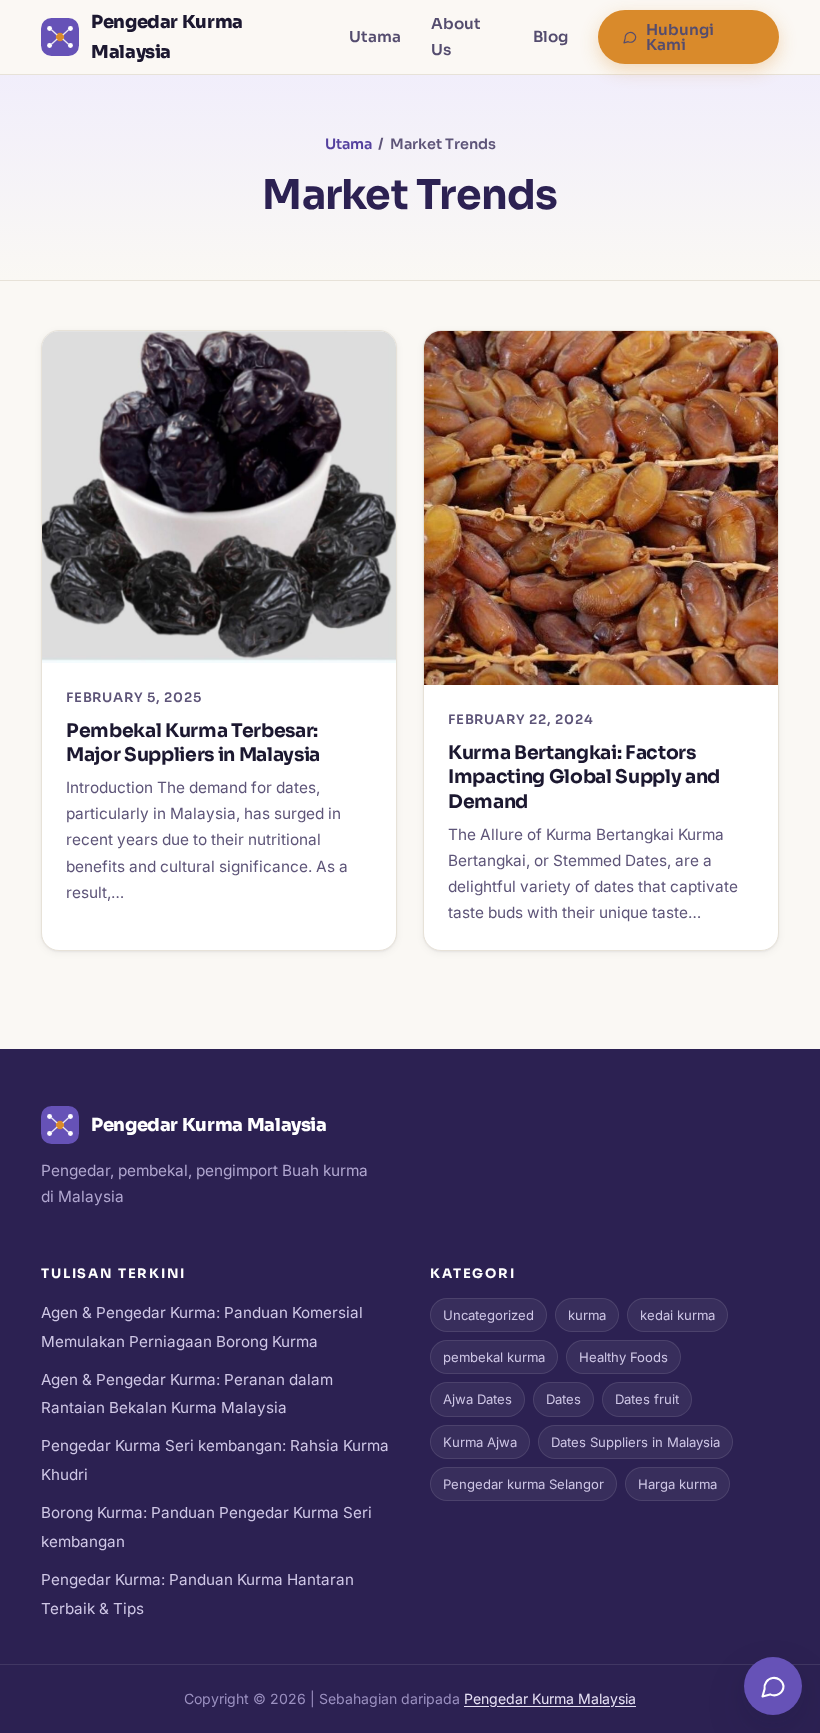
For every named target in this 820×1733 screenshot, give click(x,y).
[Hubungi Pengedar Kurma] (773, 1686)
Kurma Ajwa (480, 1442)
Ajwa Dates (477, 1399)
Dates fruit (647, 1399)
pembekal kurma (494, 1357)
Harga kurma (677, 1484)
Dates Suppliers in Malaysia (635, 1442)
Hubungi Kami (680, 37)
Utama (375, 36)
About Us (456, 36)
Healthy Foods (623, 1357)
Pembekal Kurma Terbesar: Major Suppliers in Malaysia (193, 743)
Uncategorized (488, 1315)
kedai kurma (677, 1315)
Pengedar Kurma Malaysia (550, 1698)
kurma (587, 1315)
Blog (550, 36)
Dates (563, 1399)
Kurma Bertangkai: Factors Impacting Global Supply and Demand (584, 777)
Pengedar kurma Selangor (523, 1484)
